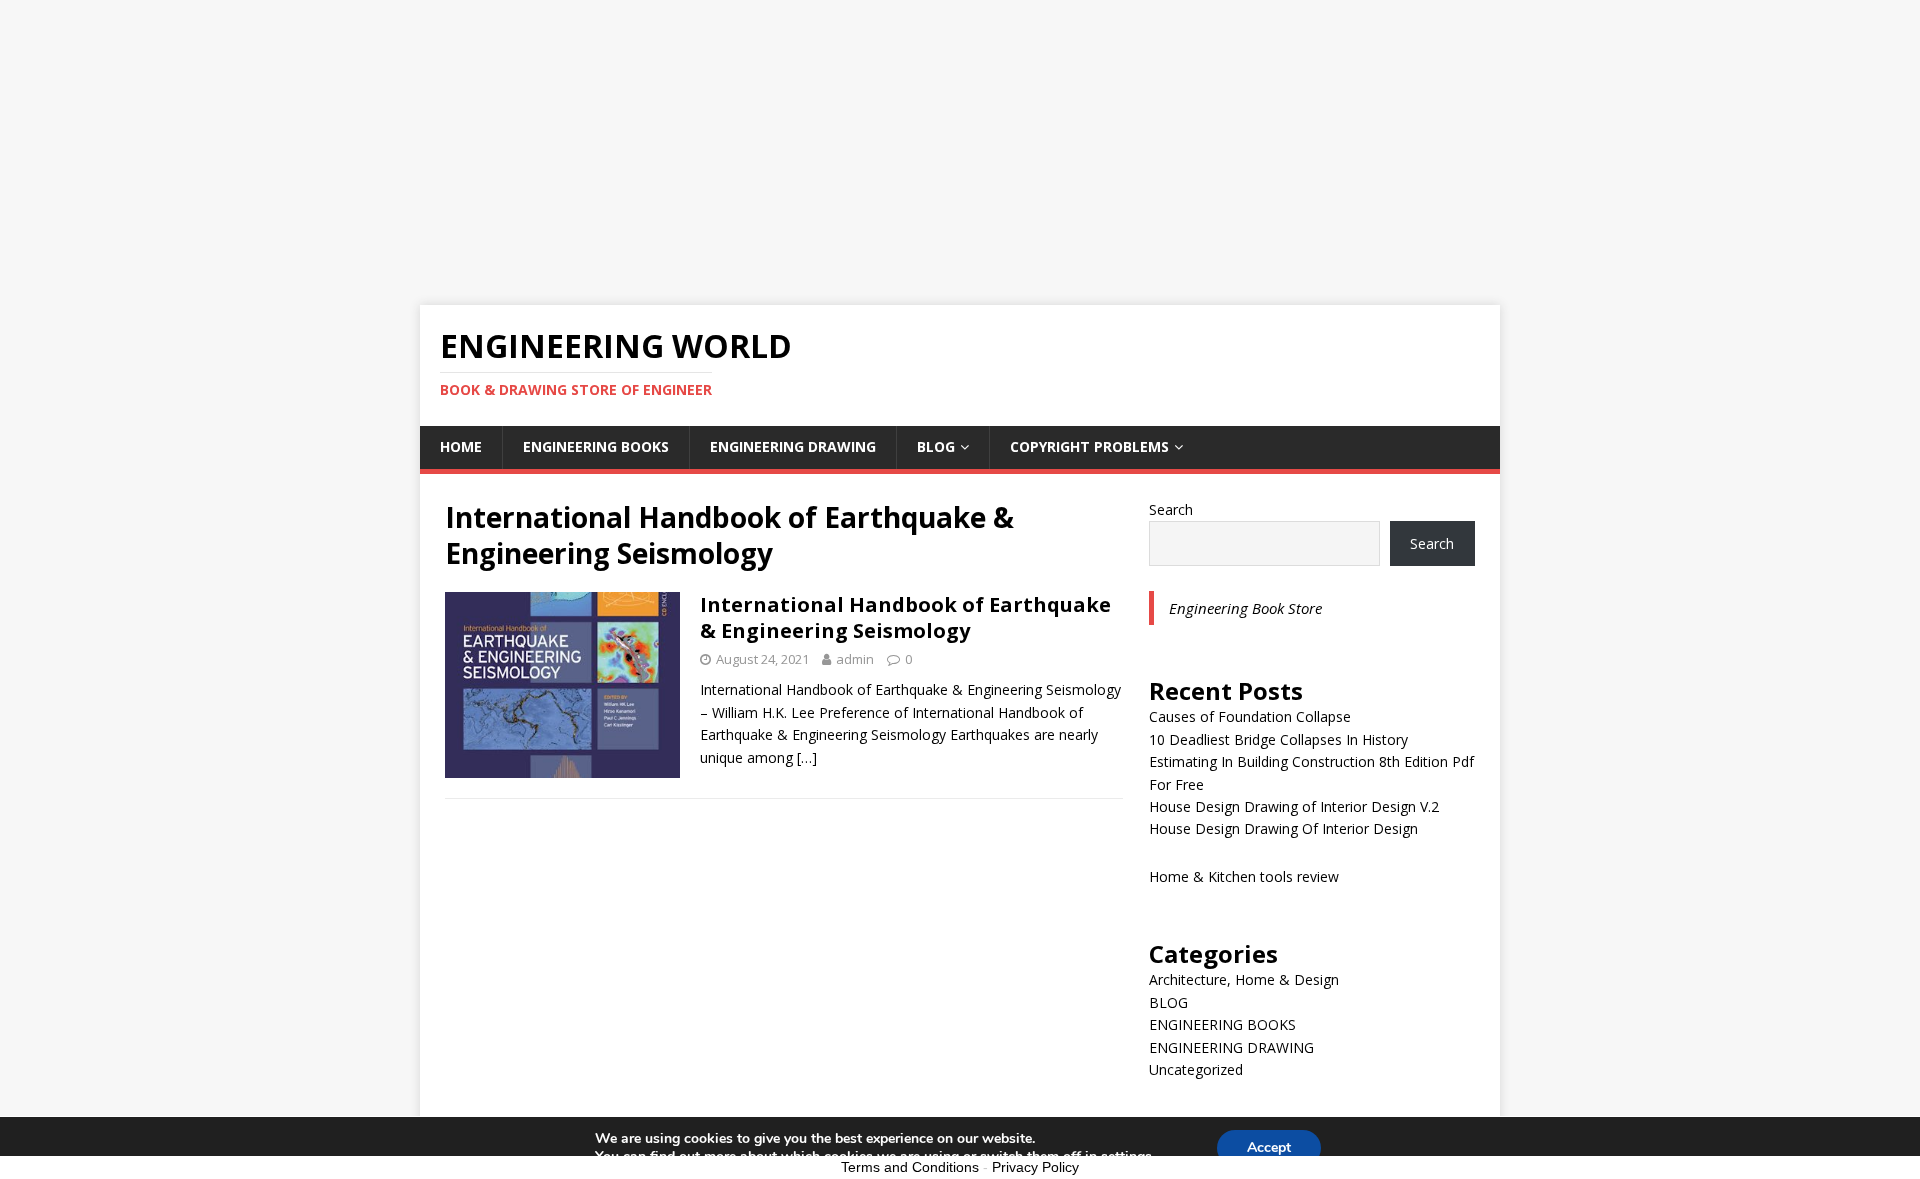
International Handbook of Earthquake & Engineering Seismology (905, 617)
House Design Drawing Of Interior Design (1283, 828)
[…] (807, 757)
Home (461, 446)
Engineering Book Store (1245, 608)
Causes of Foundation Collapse (1250, 716)
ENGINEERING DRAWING (793, 446)
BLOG (936, 446)
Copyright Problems (1089, 446)
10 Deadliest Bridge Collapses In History (1278, 739)
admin (855, 659)
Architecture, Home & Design (1244, 979)
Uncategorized (1196, 1069)
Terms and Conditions (910, 1167)
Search (1171, 509)
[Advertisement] (960, 140)
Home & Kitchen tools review (1244, 876)
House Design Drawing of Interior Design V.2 (1294, 806)
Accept (1269, 1147)
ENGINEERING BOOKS (596, 446)
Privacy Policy (1035, 1167)
